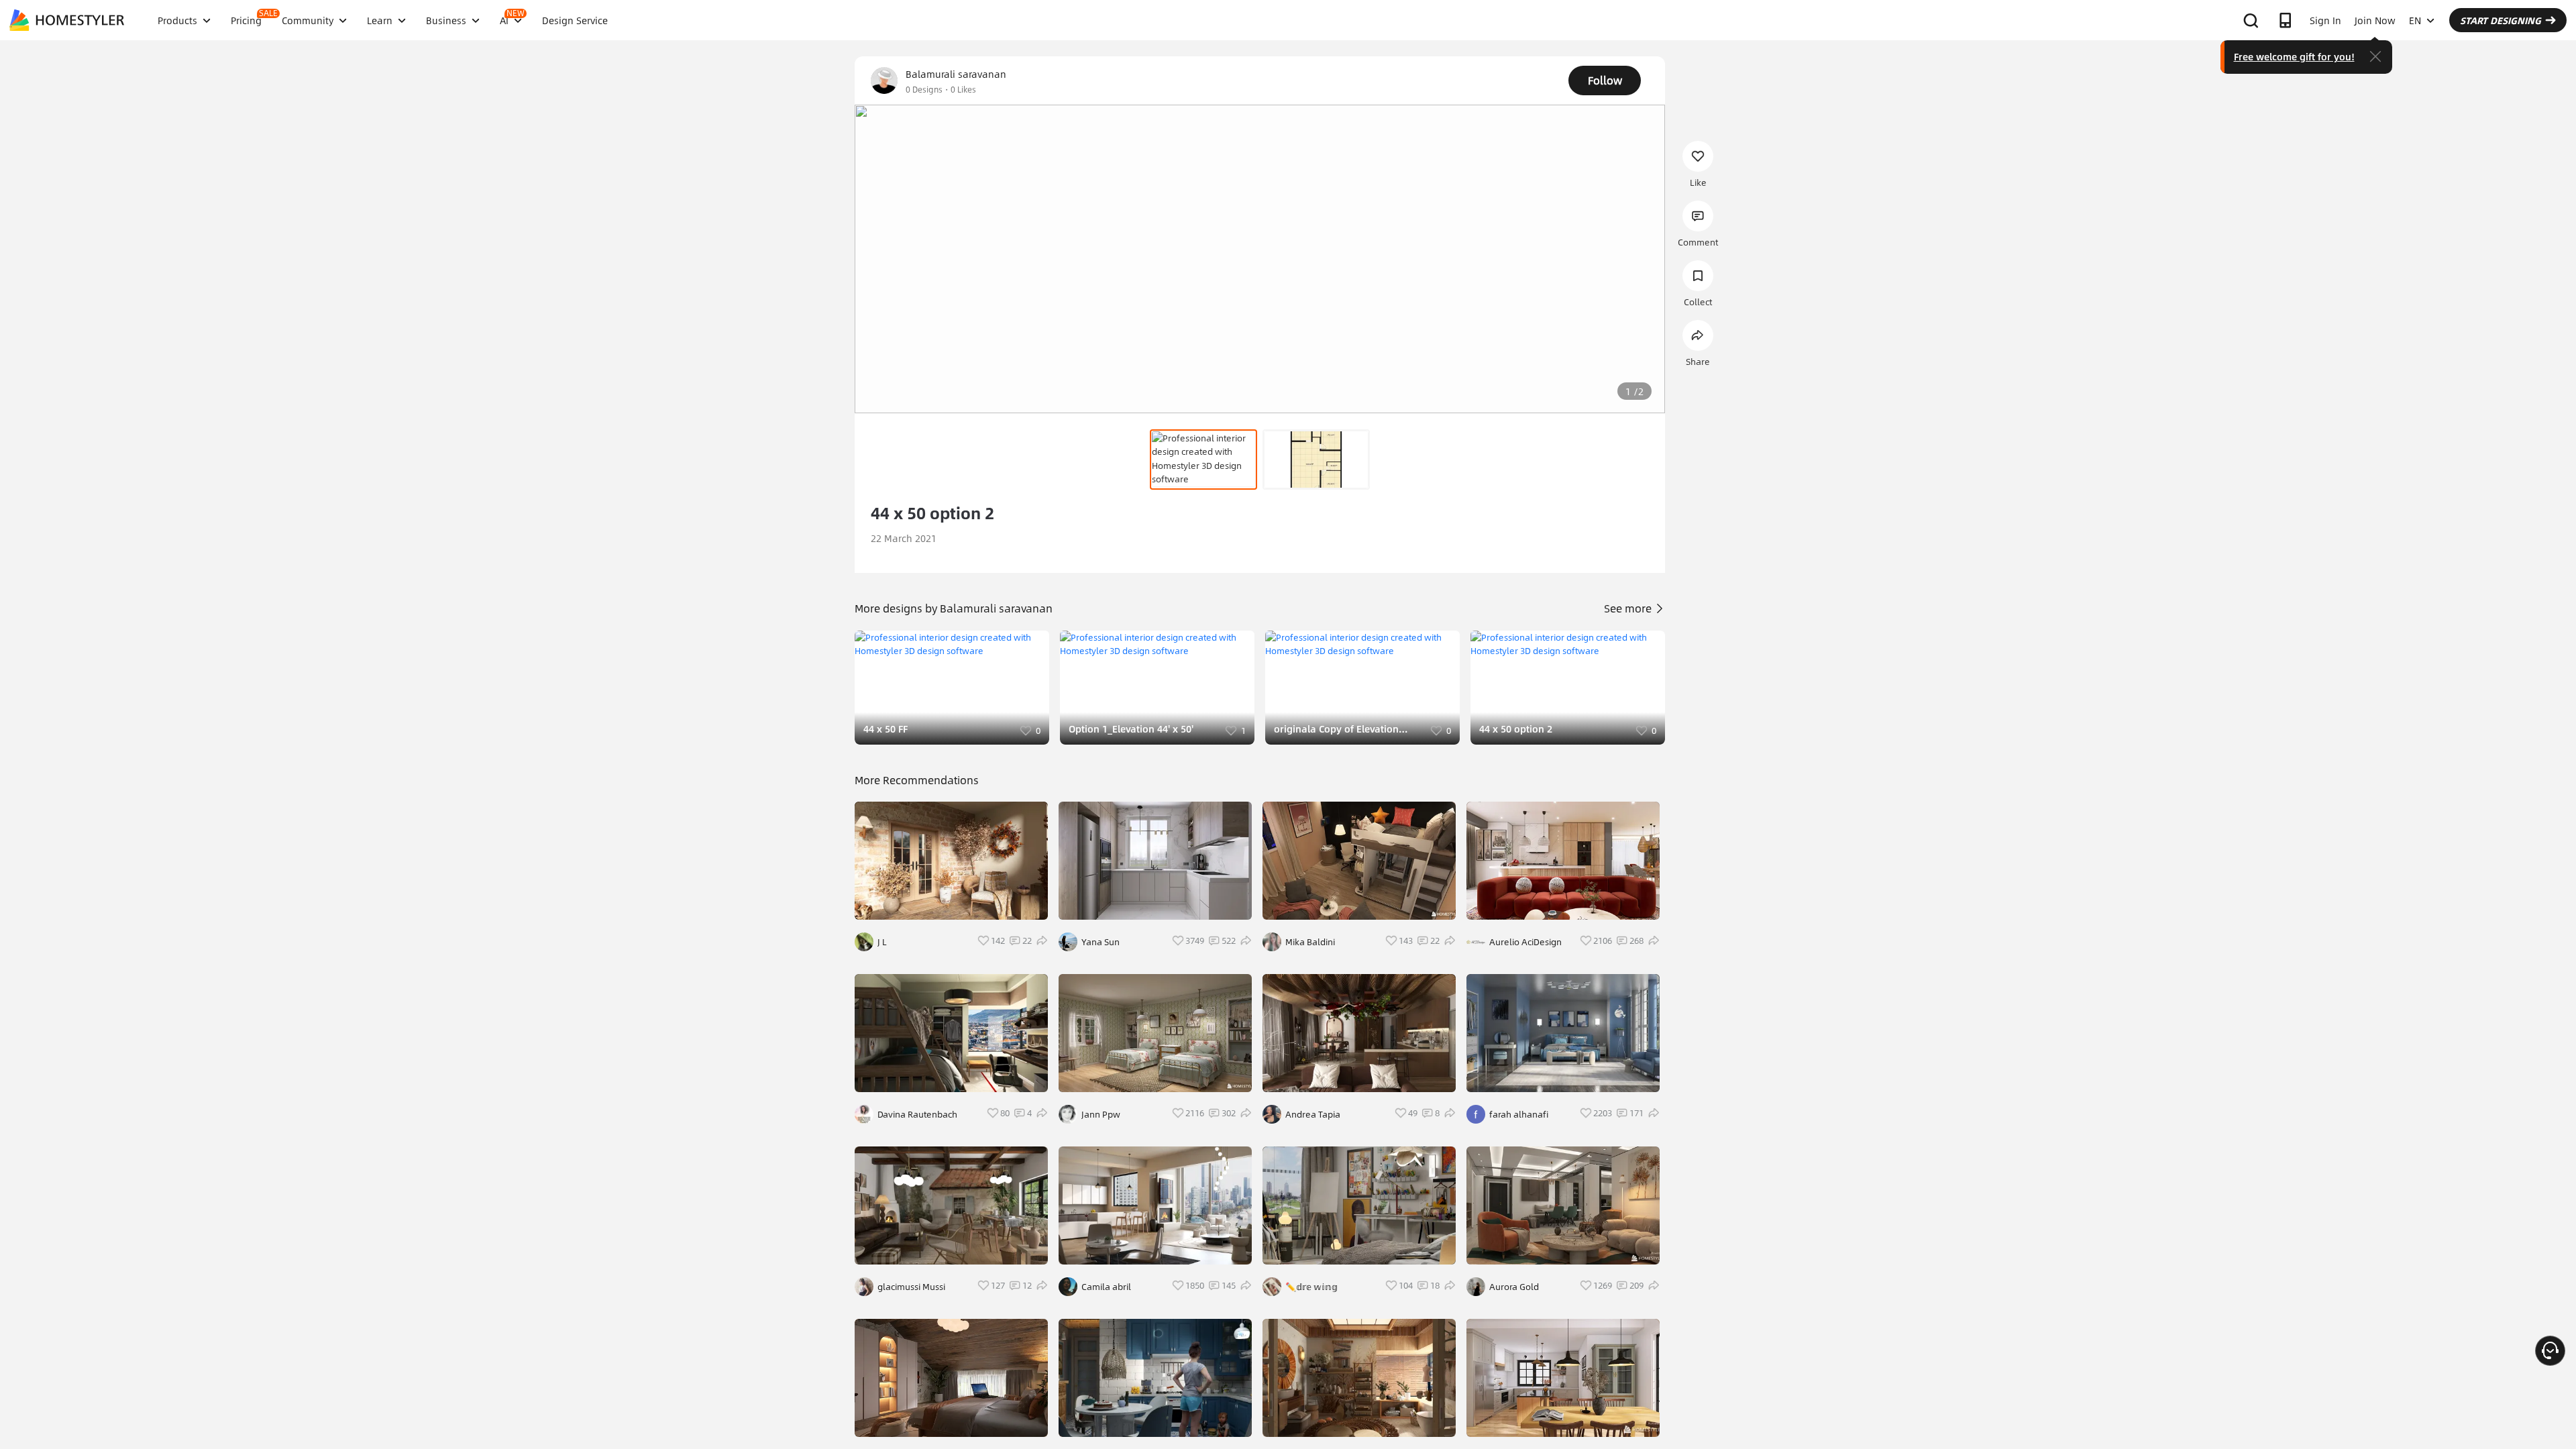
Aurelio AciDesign (1525, 942)
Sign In (2325, 20)
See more (1629, 608)
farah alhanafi (1519, 1114)
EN (2415, 20)
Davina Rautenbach (917, 1114)
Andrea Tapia (1313, 1114)
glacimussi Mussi (911, 1287)
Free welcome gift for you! (2294, 56)
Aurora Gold (1514, 1287)
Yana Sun (1101, 942)
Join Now (2375, 20)
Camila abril (1106, 1287)
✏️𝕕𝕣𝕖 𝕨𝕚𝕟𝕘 (1311, 1287)
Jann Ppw (1101, 1114)
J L (882, 942)
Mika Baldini (1310, 942)
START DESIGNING (2501, 20)
